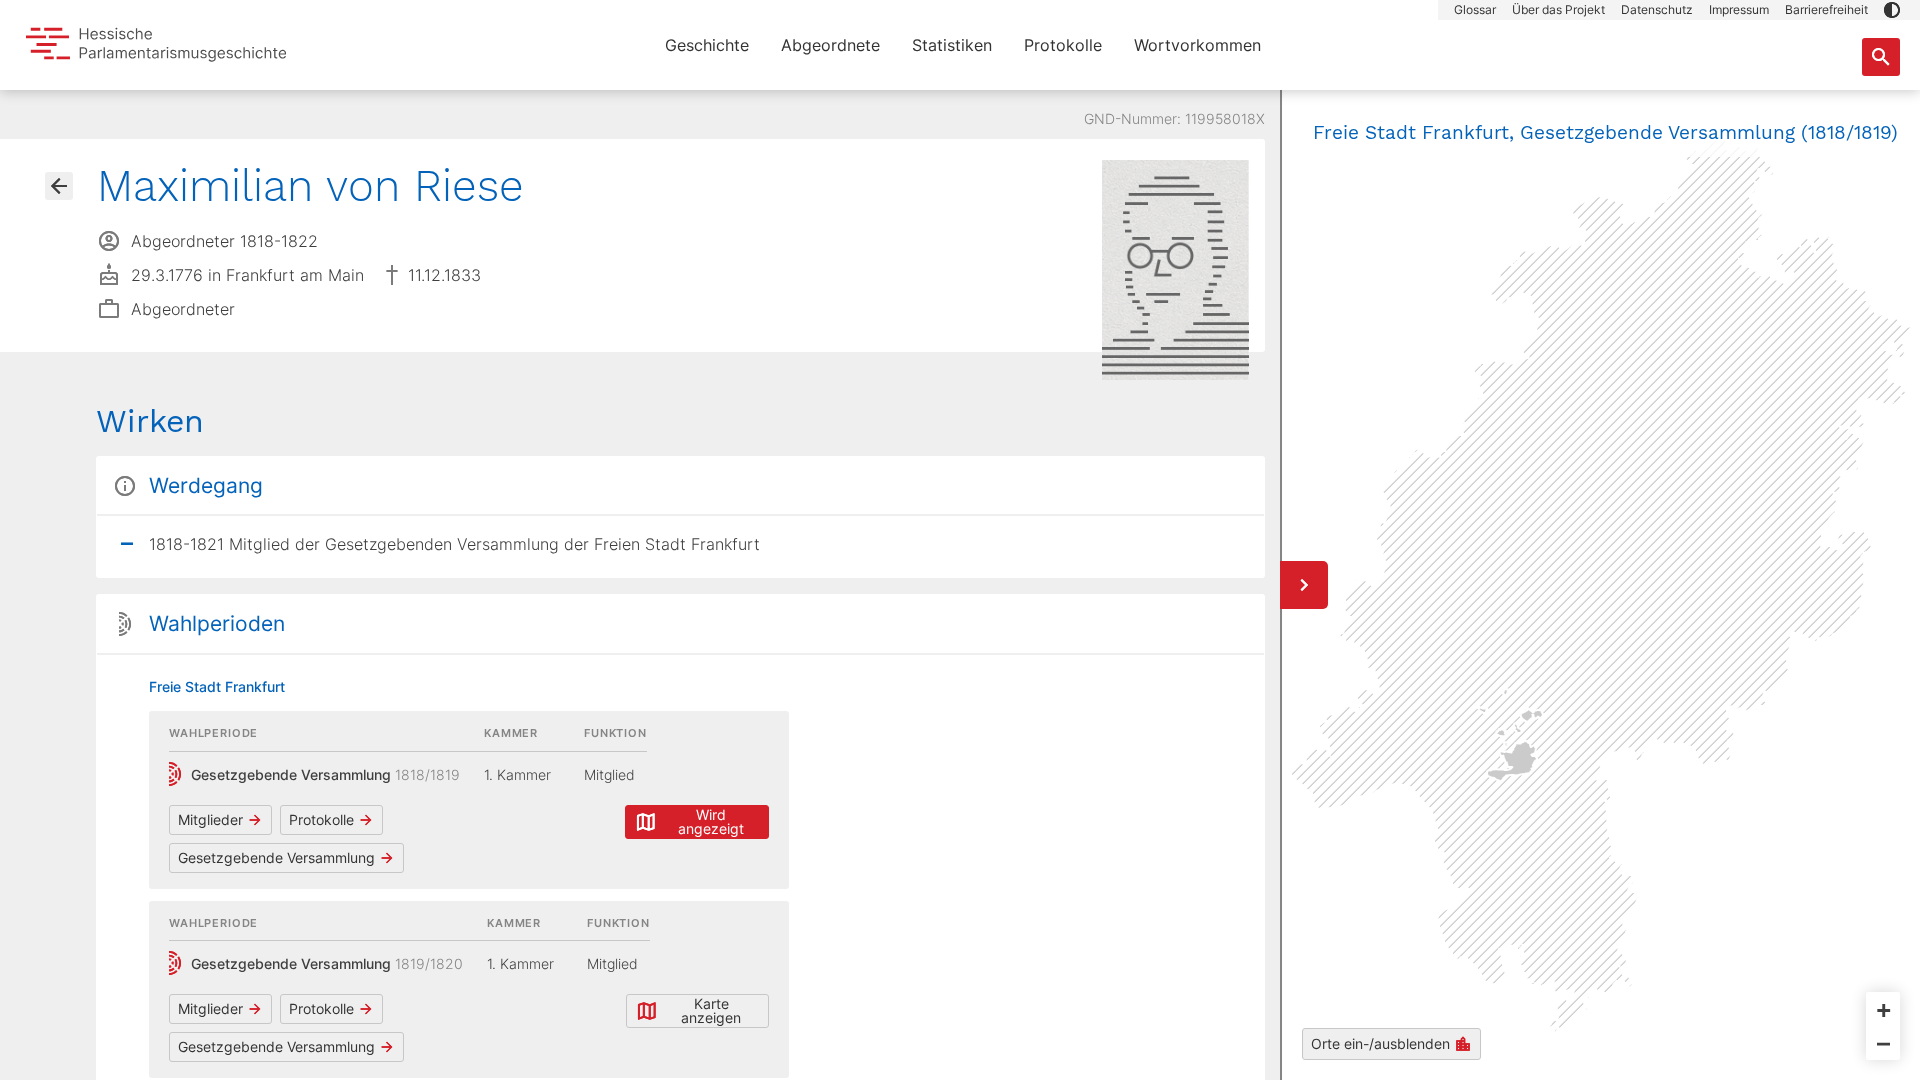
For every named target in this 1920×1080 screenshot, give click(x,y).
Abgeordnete (830, 45)
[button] (1892, 10)
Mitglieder (210, 819)
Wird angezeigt (711, 821)
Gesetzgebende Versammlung (276, 857)
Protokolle (1063, 45)
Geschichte (707, 45)
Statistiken (952, 45)
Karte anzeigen (711, 1010)
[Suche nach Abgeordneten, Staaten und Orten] (1881, 57)
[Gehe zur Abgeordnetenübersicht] (59, 186)
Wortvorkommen (1197, 45)
